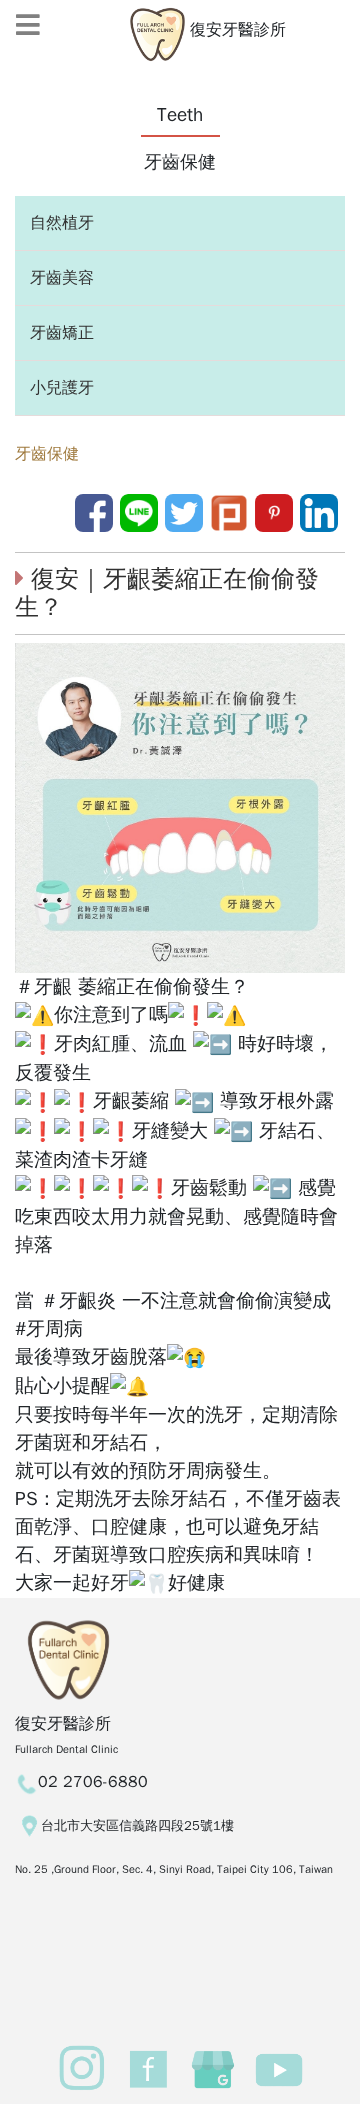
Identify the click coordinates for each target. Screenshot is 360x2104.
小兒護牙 (62, 388)
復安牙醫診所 (235, 30)
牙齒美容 (62, 278)
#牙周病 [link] (49, 1329)
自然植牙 (62, 223)
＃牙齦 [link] (43, 987)
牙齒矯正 (62, 333)
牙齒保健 (47, 454)
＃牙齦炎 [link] (78, 1301)
